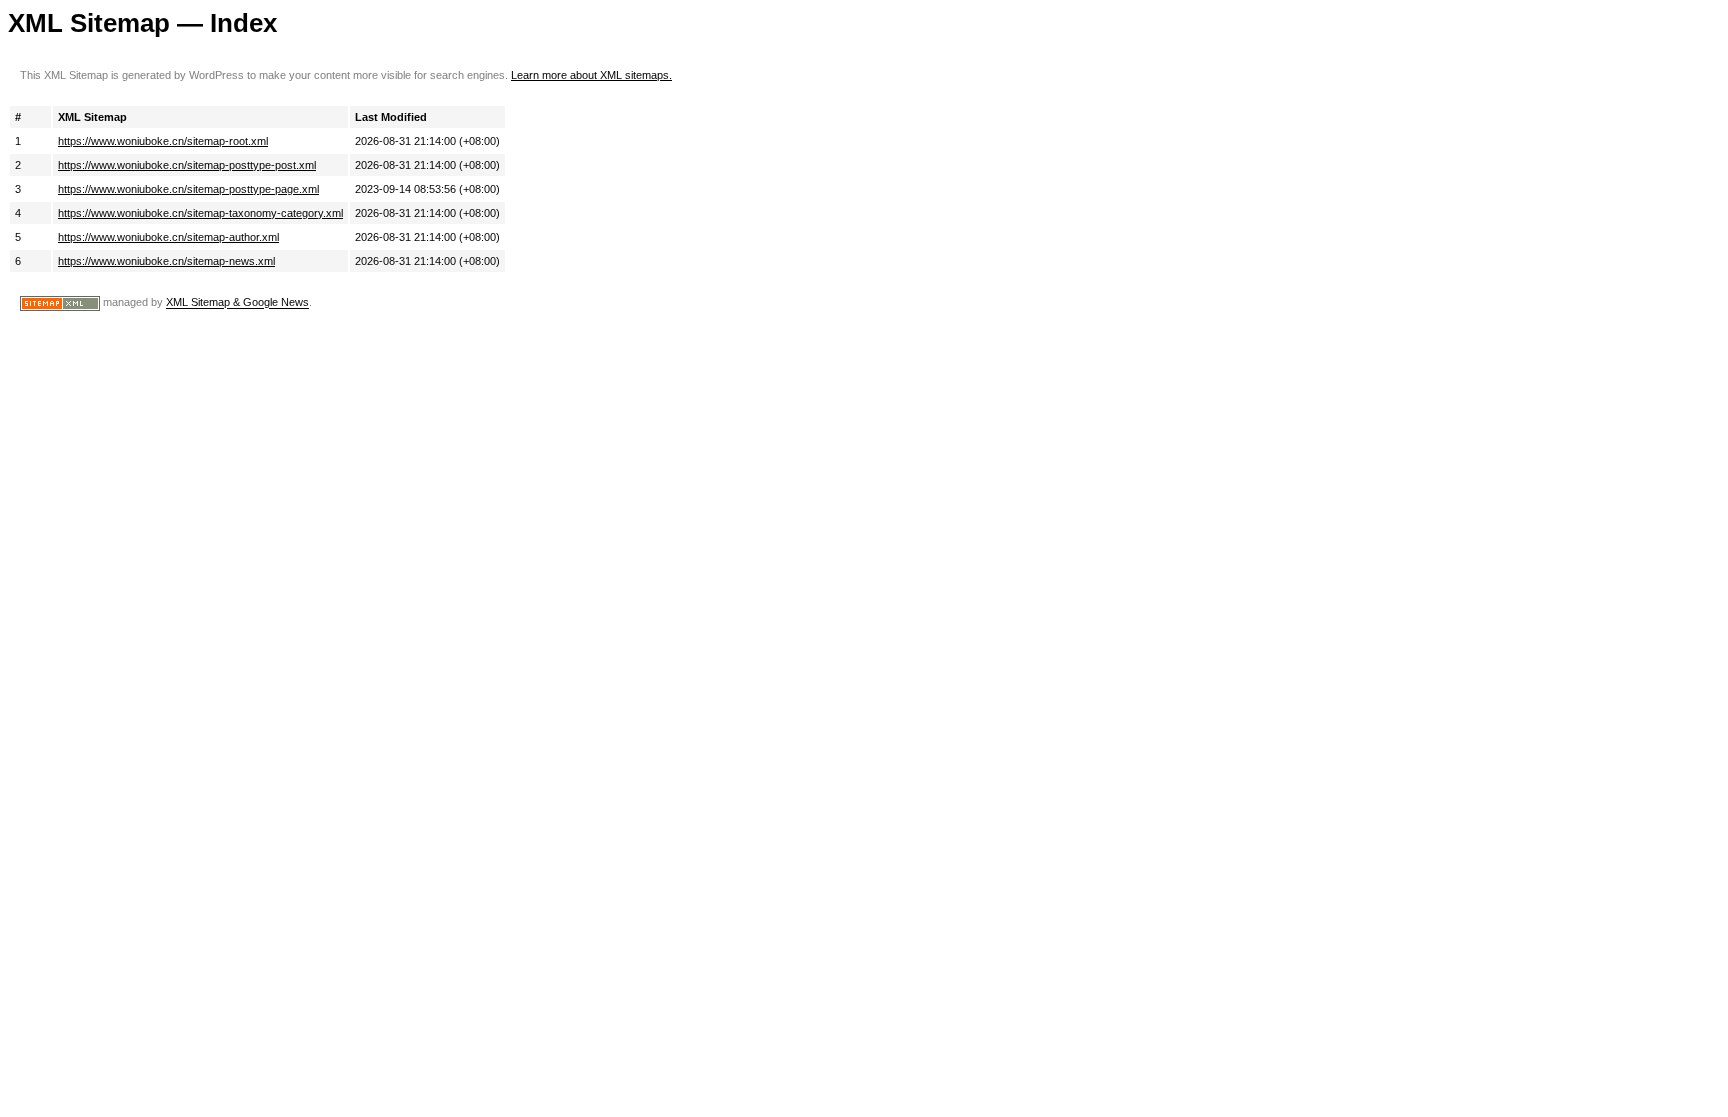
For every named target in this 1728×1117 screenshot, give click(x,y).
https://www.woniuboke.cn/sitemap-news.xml (166, 261)
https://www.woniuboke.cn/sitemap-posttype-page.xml (188, 189)
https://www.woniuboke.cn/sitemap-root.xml (163, 141)
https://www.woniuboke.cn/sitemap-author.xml (168, 237)
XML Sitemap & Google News (237, 303)
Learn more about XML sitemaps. (591, 75)
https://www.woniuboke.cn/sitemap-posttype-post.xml (187, 165)
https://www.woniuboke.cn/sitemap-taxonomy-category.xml (200, 213)
